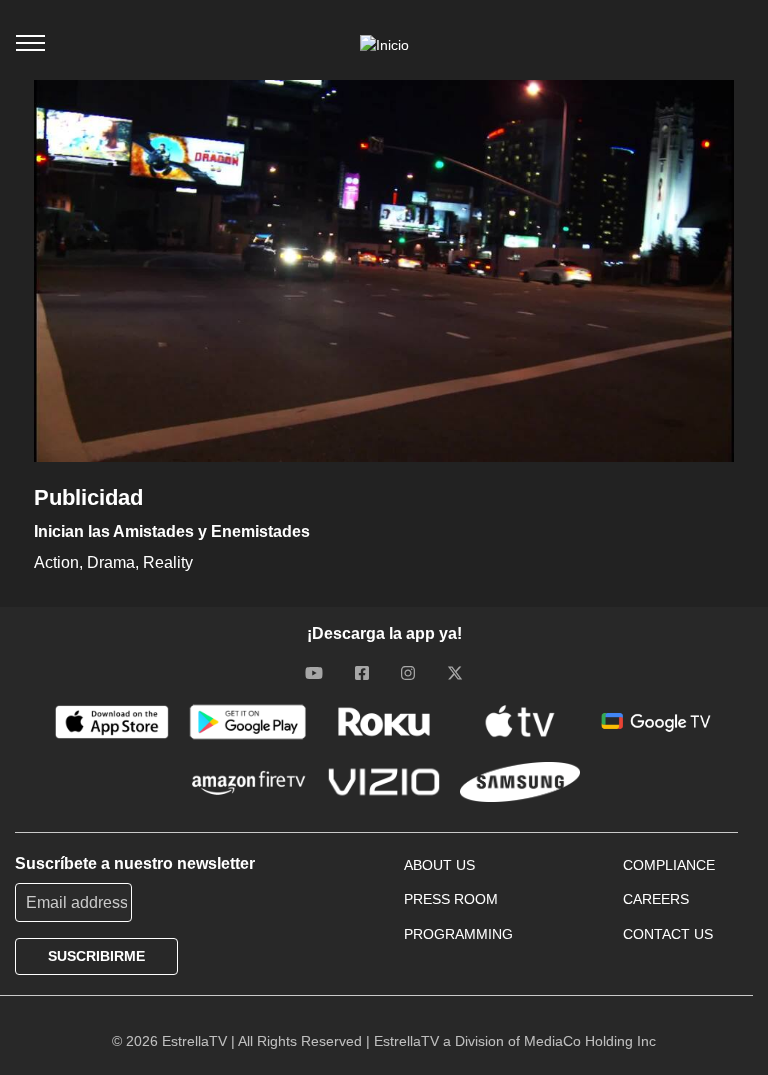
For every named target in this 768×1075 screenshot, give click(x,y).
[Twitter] (455, 673)
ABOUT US (439, 865)
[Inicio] (384, 45)
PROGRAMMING (458, 934)
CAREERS (656, 899)
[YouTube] (314, 673)
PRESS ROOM (451, 899)
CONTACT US (668, 934)
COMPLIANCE (669, 865)
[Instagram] (408, 673)
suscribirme (96, 956)
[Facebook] (362, 673)
